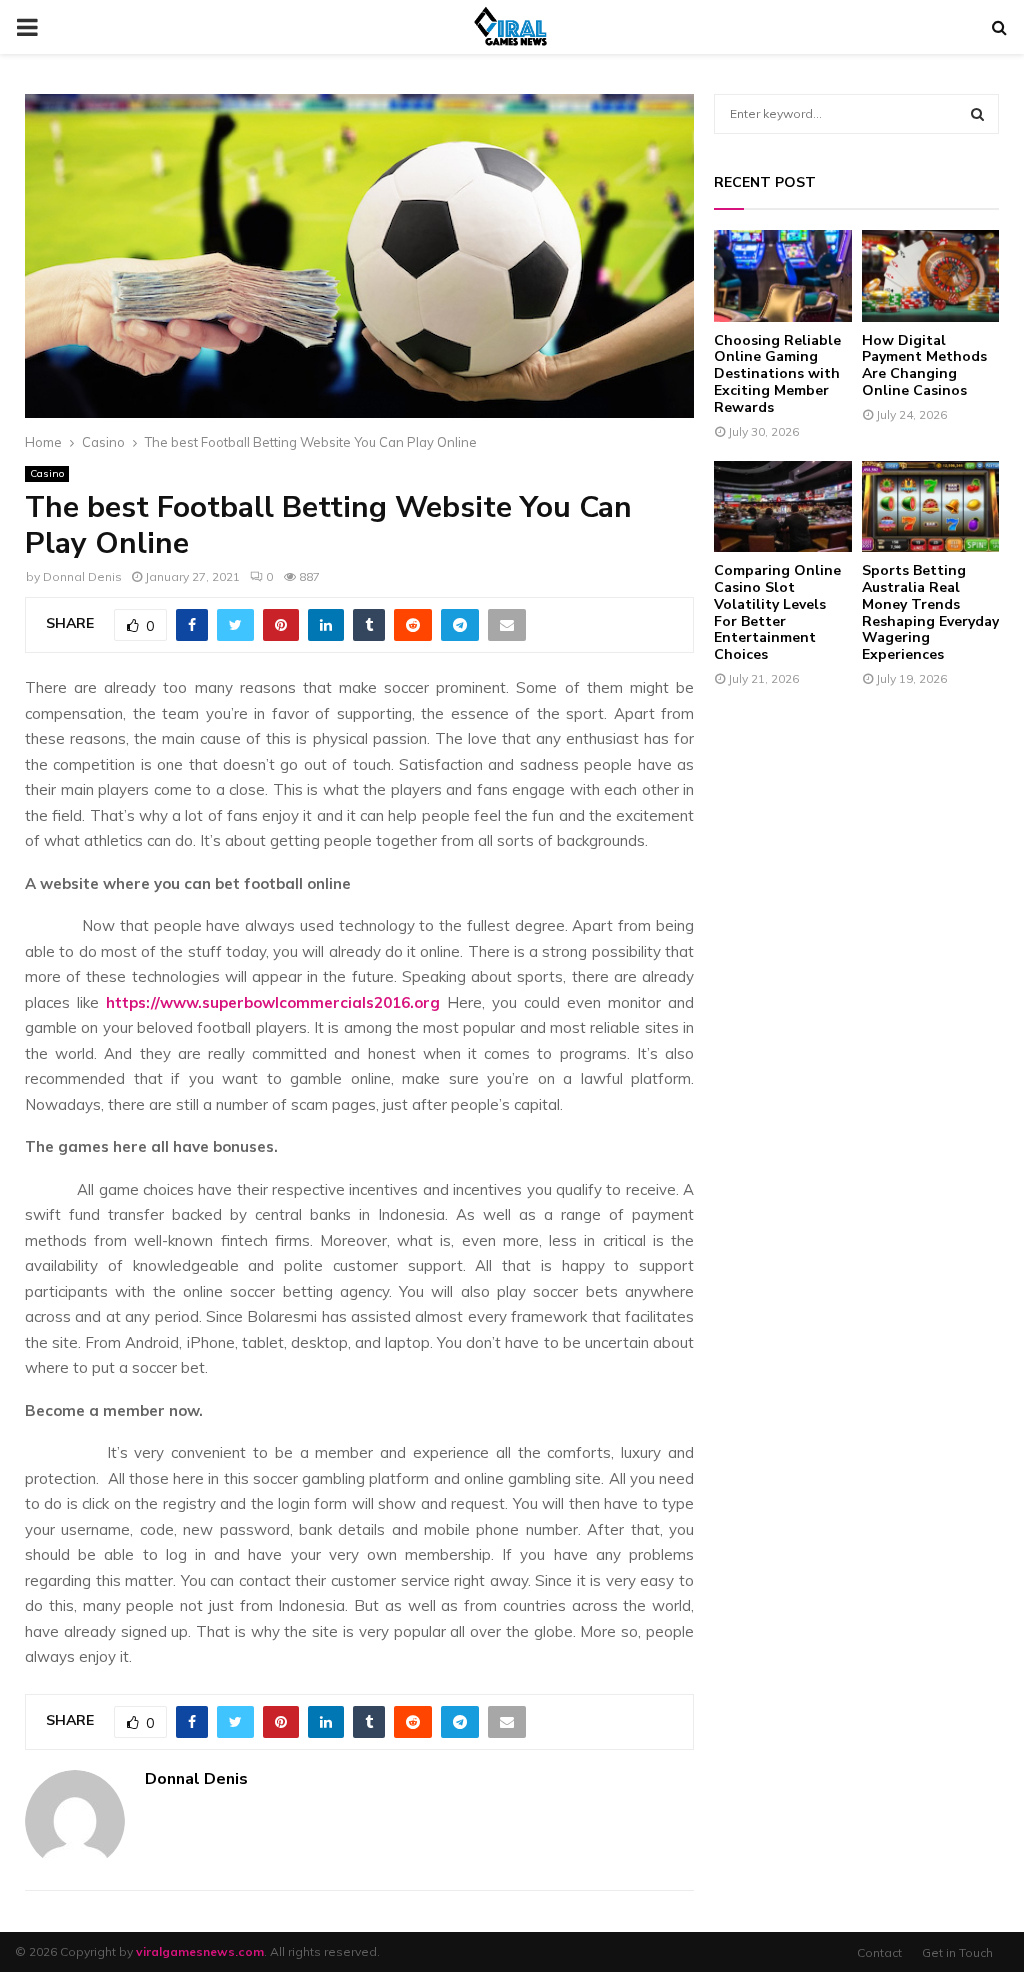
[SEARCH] (977, 114)
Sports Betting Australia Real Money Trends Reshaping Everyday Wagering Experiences (930, 612)
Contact (879, 1952)
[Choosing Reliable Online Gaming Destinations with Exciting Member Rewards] (783, 276)
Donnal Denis (82, 576)
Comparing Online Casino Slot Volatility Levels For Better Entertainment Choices (777, 612)
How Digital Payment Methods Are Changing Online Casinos (924, 365)
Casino (47, 473)
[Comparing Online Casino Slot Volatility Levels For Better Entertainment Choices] (783, 507)
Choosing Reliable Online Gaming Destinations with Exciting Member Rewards (777, 374)
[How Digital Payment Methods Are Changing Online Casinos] (931, 276)
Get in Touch (957, 1952)
